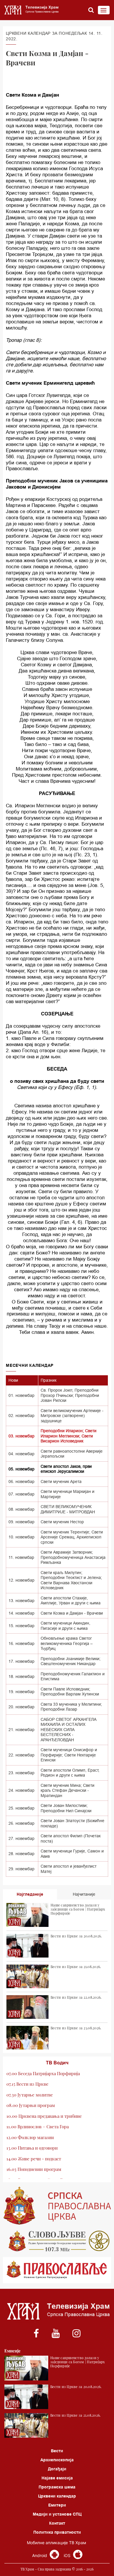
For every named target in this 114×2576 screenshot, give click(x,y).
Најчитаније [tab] (84, 1894)
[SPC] (57, 2206)
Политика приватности (57, 2532)
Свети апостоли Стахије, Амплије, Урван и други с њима (71, 1601)
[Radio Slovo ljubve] (57, 2241)
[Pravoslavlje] (57, 2270)
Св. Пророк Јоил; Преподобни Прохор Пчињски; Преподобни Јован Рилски (70, 1395)
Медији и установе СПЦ (57, 2514)
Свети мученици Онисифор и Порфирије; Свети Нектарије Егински (69, 1755)
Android (40, 2555)
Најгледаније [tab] (30, 1894)
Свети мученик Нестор (62, 1522)
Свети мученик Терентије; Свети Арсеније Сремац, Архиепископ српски (72, 1537)
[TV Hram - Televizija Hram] (31, 10)
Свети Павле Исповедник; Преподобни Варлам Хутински (70, 1692)
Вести (57, 2451)
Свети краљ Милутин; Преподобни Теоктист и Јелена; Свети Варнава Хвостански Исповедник (71, 1580)
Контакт (57, 2523)
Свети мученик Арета (61, 1482)
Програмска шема (57, 2487)
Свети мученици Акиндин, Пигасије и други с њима (65, 1626)
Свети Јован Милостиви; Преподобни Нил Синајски (66, 1808)
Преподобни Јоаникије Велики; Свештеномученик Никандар (71, 1661)
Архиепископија (57, 2460)
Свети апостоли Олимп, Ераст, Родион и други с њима (70, 1773)
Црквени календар (57, 2496)
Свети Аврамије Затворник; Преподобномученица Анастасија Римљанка (73, 1557)
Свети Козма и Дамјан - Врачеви (72, 1613)
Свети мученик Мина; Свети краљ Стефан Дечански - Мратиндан (68, 1790)
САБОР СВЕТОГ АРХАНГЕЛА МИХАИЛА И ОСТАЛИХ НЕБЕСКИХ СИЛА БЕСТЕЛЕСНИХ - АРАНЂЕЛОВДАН (69, 1730)
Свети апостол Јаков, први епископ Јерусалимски (66, 1469)
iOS (68, 2555)
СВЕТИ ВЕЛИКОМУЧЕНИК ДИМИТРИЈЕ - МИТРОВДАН (68, 1509)
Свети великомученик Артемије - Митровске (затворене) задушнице (72, 1416)
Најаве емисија (57, 2478)
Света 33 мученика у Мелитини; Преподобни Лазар (71, 1707)
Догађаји (57, 2469)
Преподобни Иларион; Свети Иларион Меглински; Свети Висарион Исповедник (69, 1436)
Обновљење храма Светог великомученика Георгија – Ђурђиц (67, 1643)
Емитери (57, 2505)
